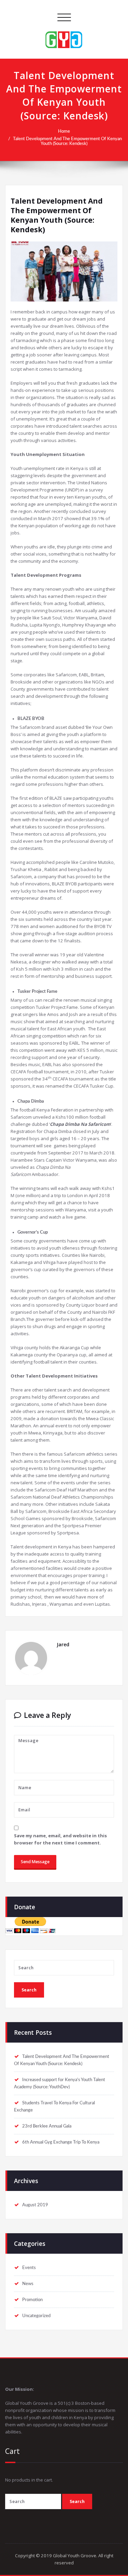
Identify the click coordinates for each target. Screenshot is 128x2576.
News (28, 2284)
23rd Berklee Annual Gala (47, 2126)
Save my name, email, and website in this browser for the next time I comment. (60, 1839)
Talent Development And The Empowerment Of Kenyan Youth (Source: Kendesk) (67, 141)
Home (64, 131)
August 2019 (35, 2205)
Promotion (32, 2300)
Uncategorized (36, 2316)
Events (29, 2268)
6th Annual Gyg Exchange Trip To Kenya (61, 2142)
